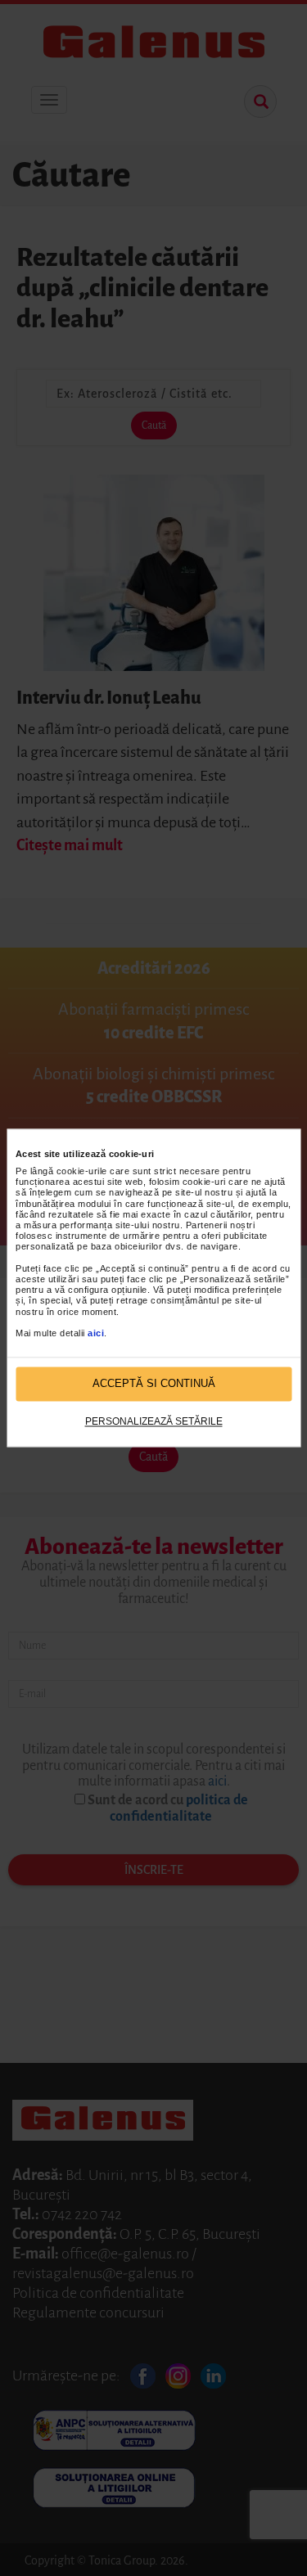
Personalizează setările (154, 1421)
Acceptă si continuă (154, 1384)
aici (96, 1333)
